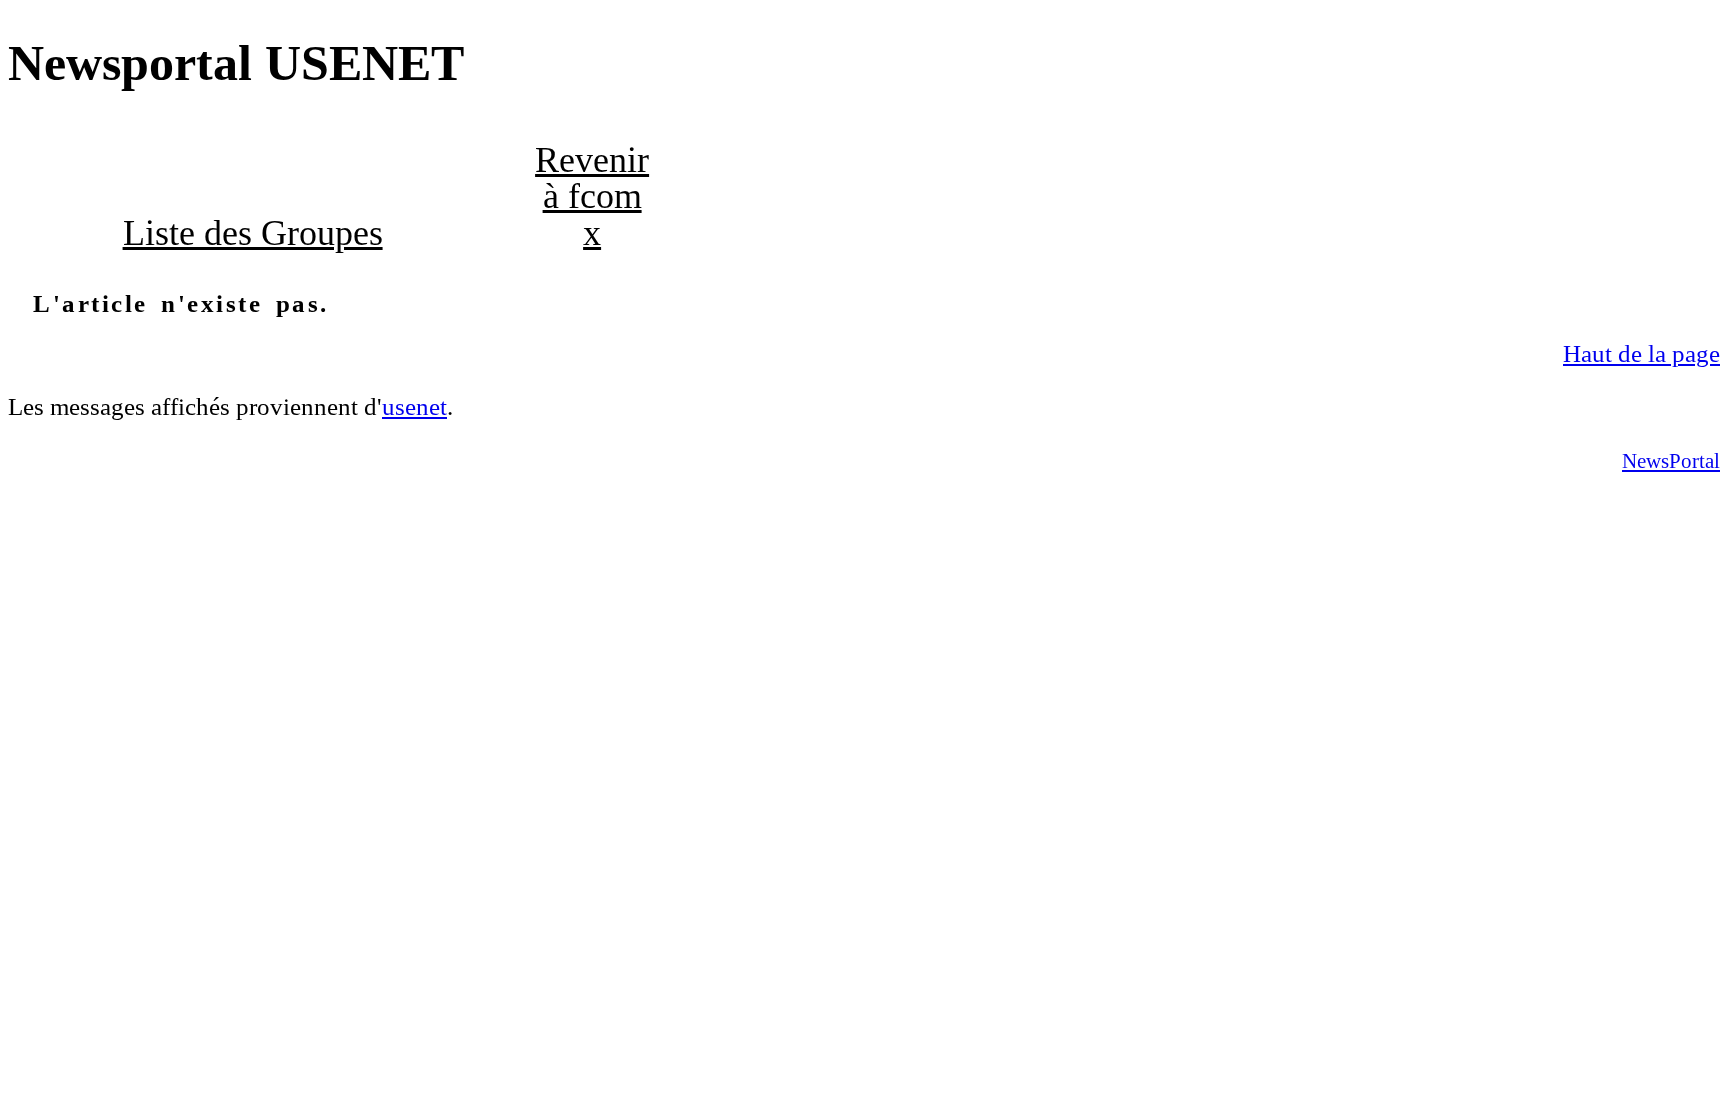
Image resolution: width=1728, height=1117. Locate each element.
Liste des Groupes (253, 233)
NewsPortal (1671, 461)
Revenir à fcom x (592, 196)
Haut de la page (1641, 353)
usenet (414, 406)
